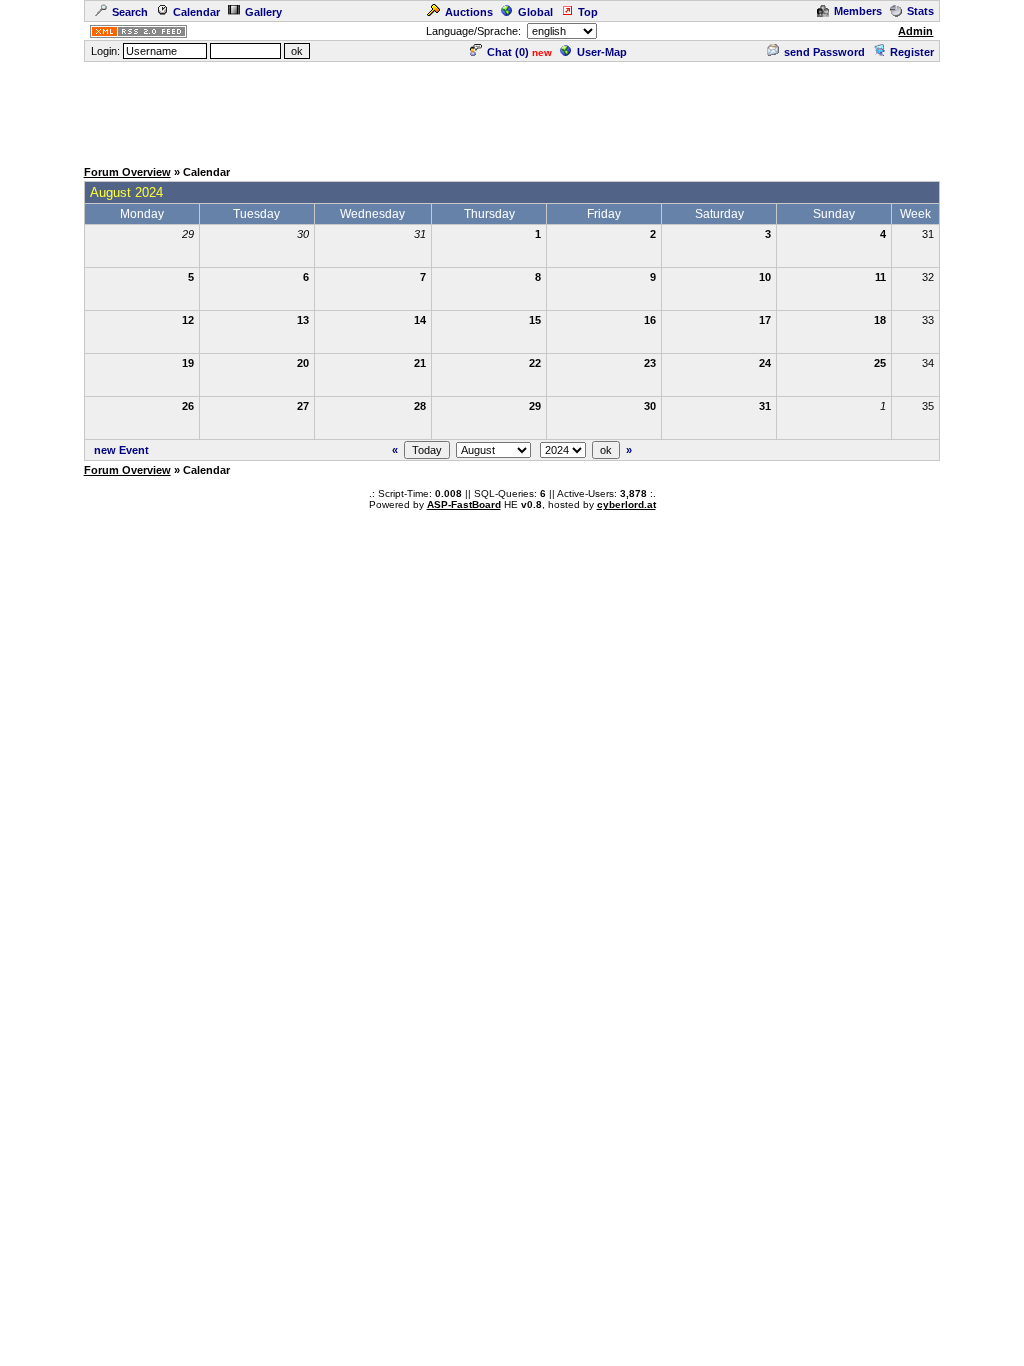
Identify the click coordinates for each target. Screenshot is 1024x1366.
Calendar (196, 12)
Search (130, 12)
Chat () (508, 52)
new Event (121, 450)
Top (588, 12)
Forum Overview (127, 172)
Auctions (469, 12)
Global (535, 12)
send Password (824, 52)
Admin (915, 31)
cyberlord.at (626, 504)
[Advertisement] (512, 109)
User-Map (602, 52)
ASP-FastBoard (464, 504)
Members (858, 11)
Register (912, 52)
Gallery (263, 12)
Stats (920, 11)
